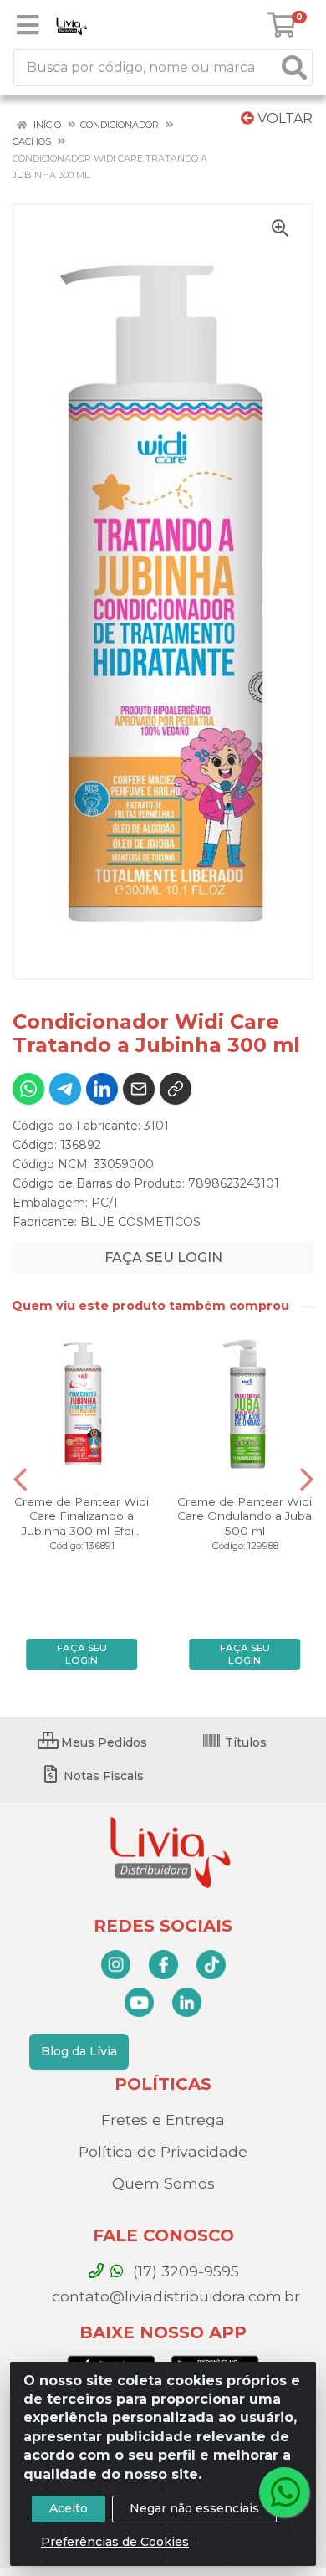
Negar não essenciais (194, 2508)
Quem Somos (163, 2183)
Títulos (244, 1742)
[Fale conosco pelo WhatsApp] (284, 2492)
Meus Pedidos (102, 1742)
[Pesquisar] (294, 67)
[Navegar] (20, 1480)
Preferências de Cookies (115, 2542)
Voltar (283, 118)
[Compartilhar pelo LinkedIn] (102, 1089)
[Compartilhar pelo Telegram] (65, 1089)
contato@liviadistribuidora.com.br (174, 2296)
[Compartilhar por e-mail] (139, 1089)
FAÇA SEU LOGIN (163, 1257)
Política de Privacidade (163, 2151)
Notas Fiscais (102, 1776)
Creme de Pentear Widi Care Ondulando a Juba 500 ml (244, 1516)
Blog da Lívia (79, 2051)
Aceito (69, 2508)
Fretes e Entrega (163, 2119)
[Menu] (28, 25)
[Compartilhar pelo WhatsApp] (28, 1089)
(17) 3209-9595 (184, 2271)
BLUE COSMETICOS (140, 1222)
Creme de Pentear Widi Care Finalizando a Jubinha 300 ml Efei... (81, 1516)
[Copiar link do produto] (176, 1089)
